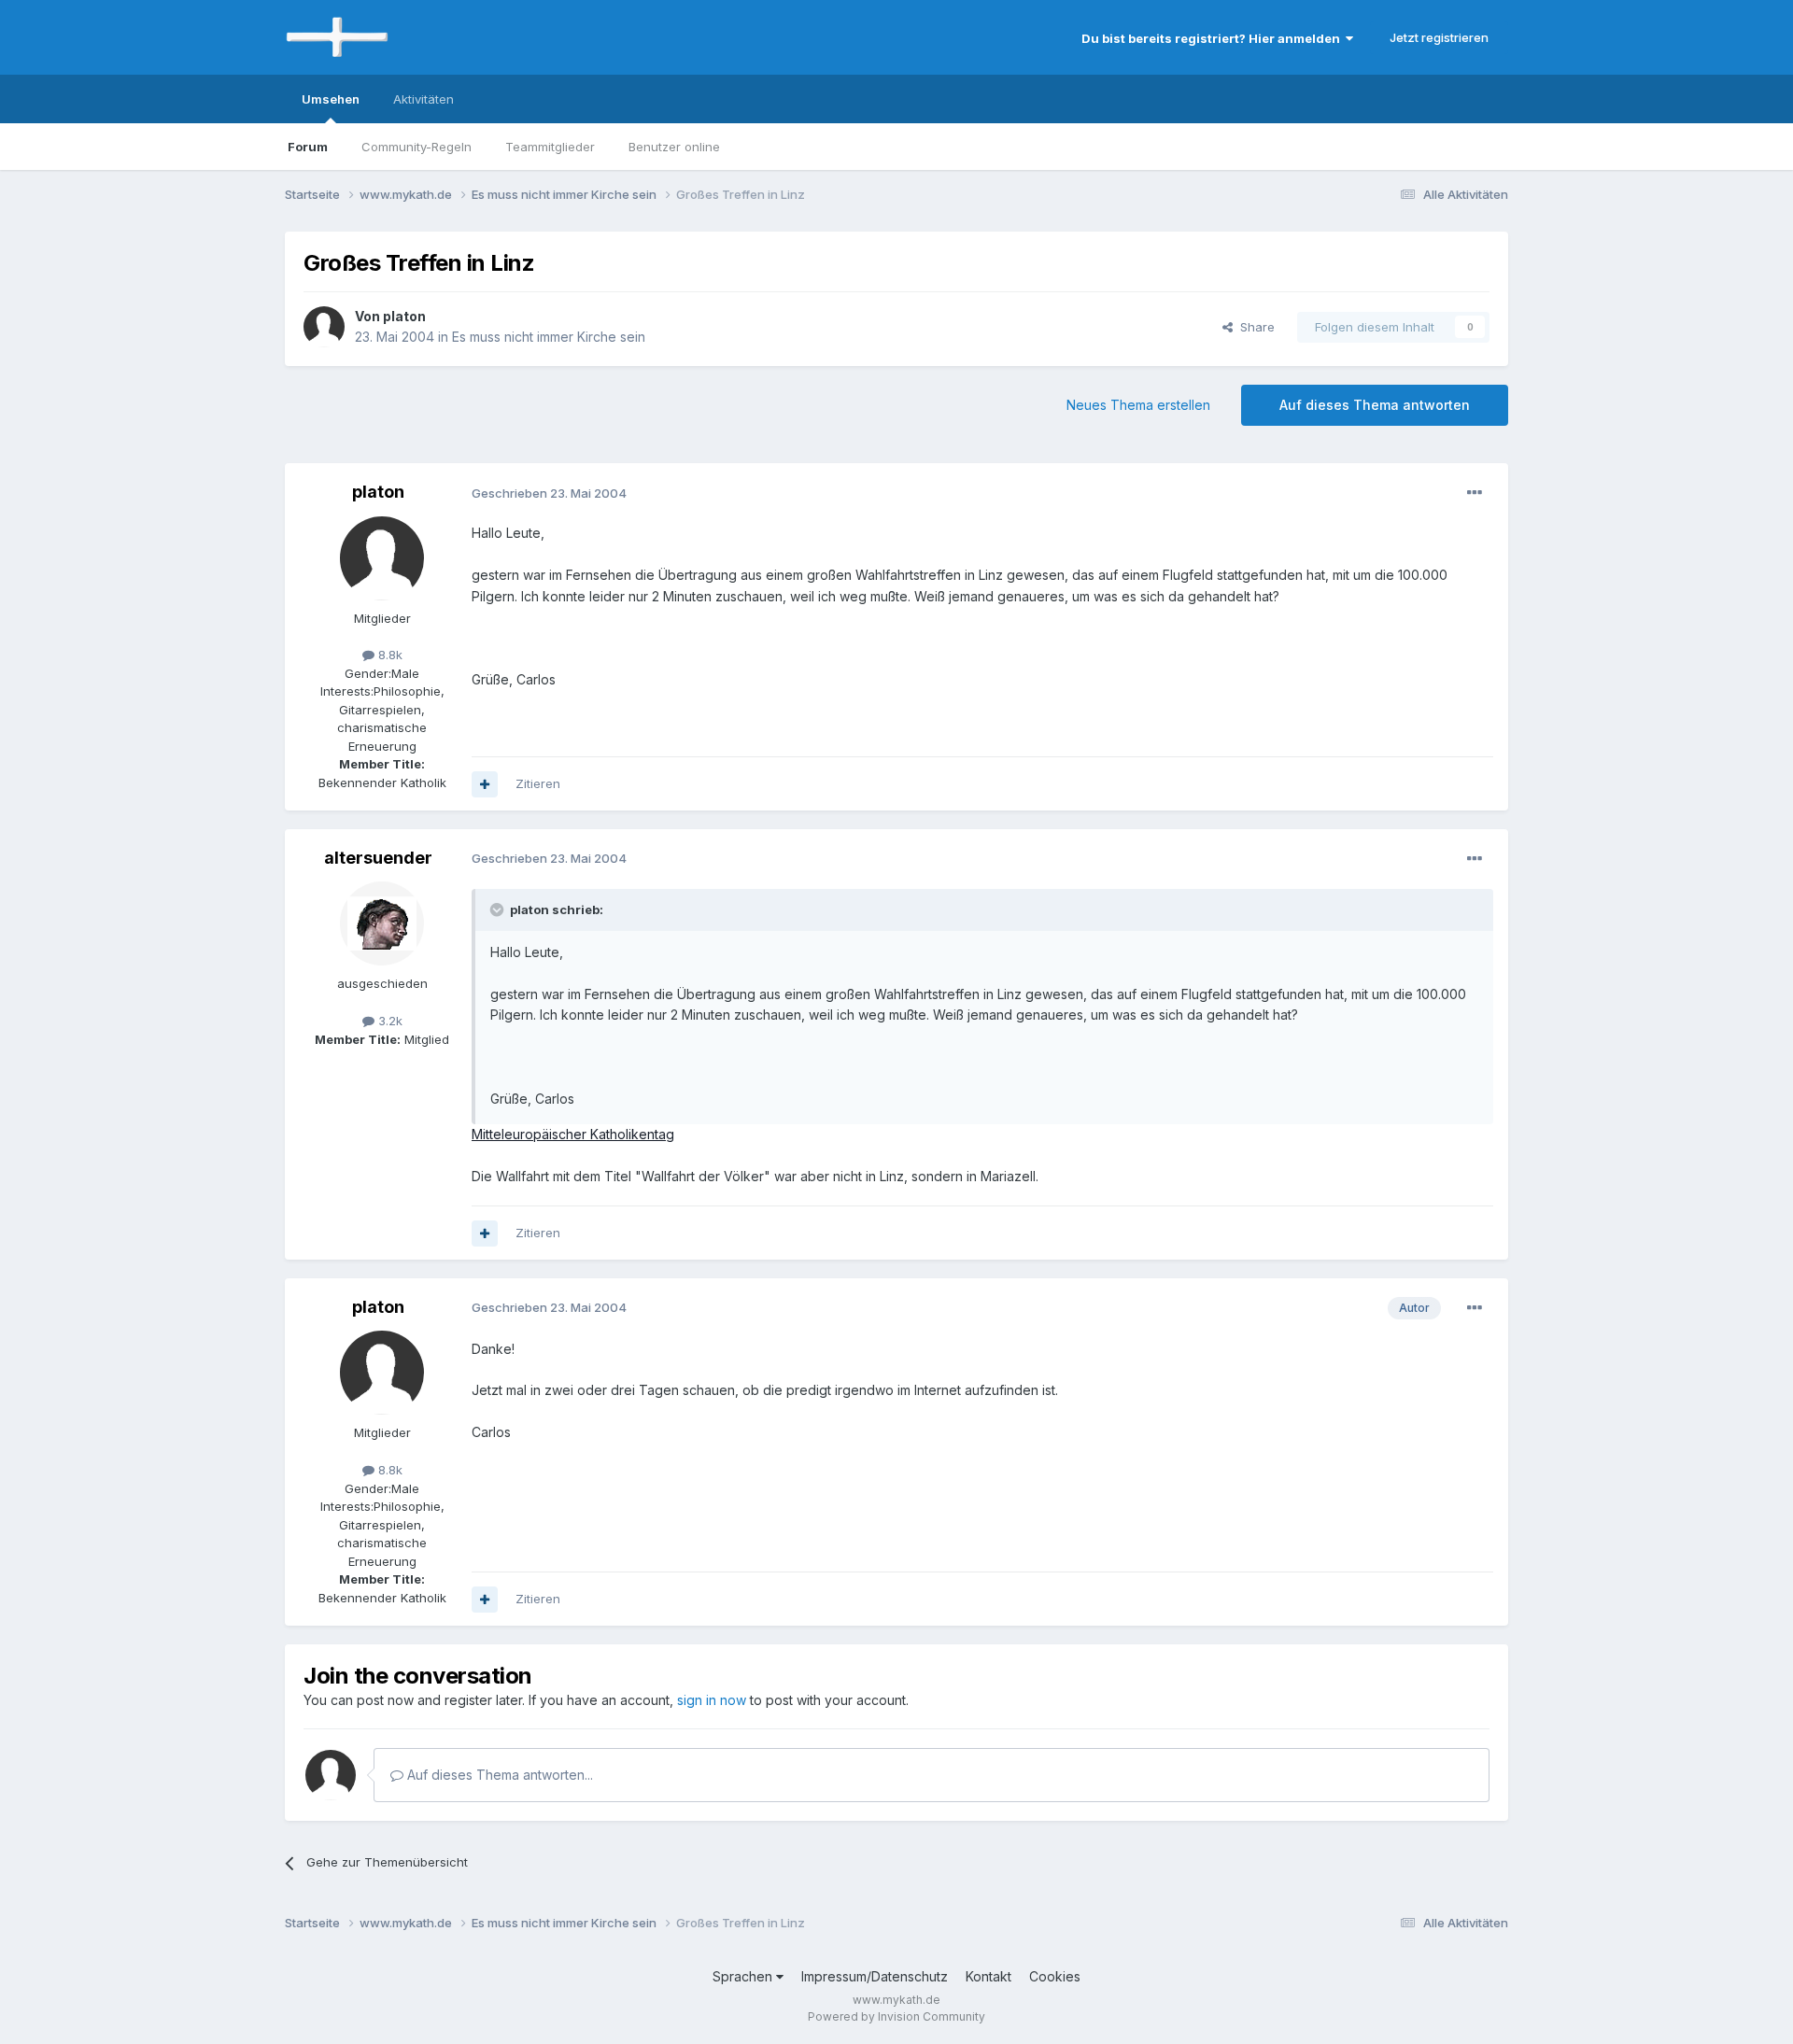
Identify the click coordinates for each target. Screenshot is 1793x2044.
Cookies (1055, 1976)
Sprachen (744, 1976)
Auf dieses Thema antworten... (498, 1775)
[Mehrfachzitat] (485, 784)
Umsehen (331, 99)
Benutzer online (674, 147)
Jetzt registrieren (1439, 37)
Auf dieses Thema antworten (1375, 405)
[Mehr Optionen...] (1475, 493)
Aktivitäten (424, 99)
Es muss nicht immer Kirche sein (549, 337)
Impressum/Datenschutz (875, 1976)
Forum (308, 147)
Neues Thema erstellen (1138, 405)
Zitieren (538, 783)
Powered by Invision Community (896, 2016)
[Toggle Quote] (499, 909)
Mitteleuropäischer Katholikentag (573, 1134)
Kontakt (988, 1976)
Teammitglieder (550, 147)
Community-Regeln (416, 147)
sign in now (712, 1700)
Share (1254, 327)
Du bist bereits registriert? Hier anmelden (1214, 38)
